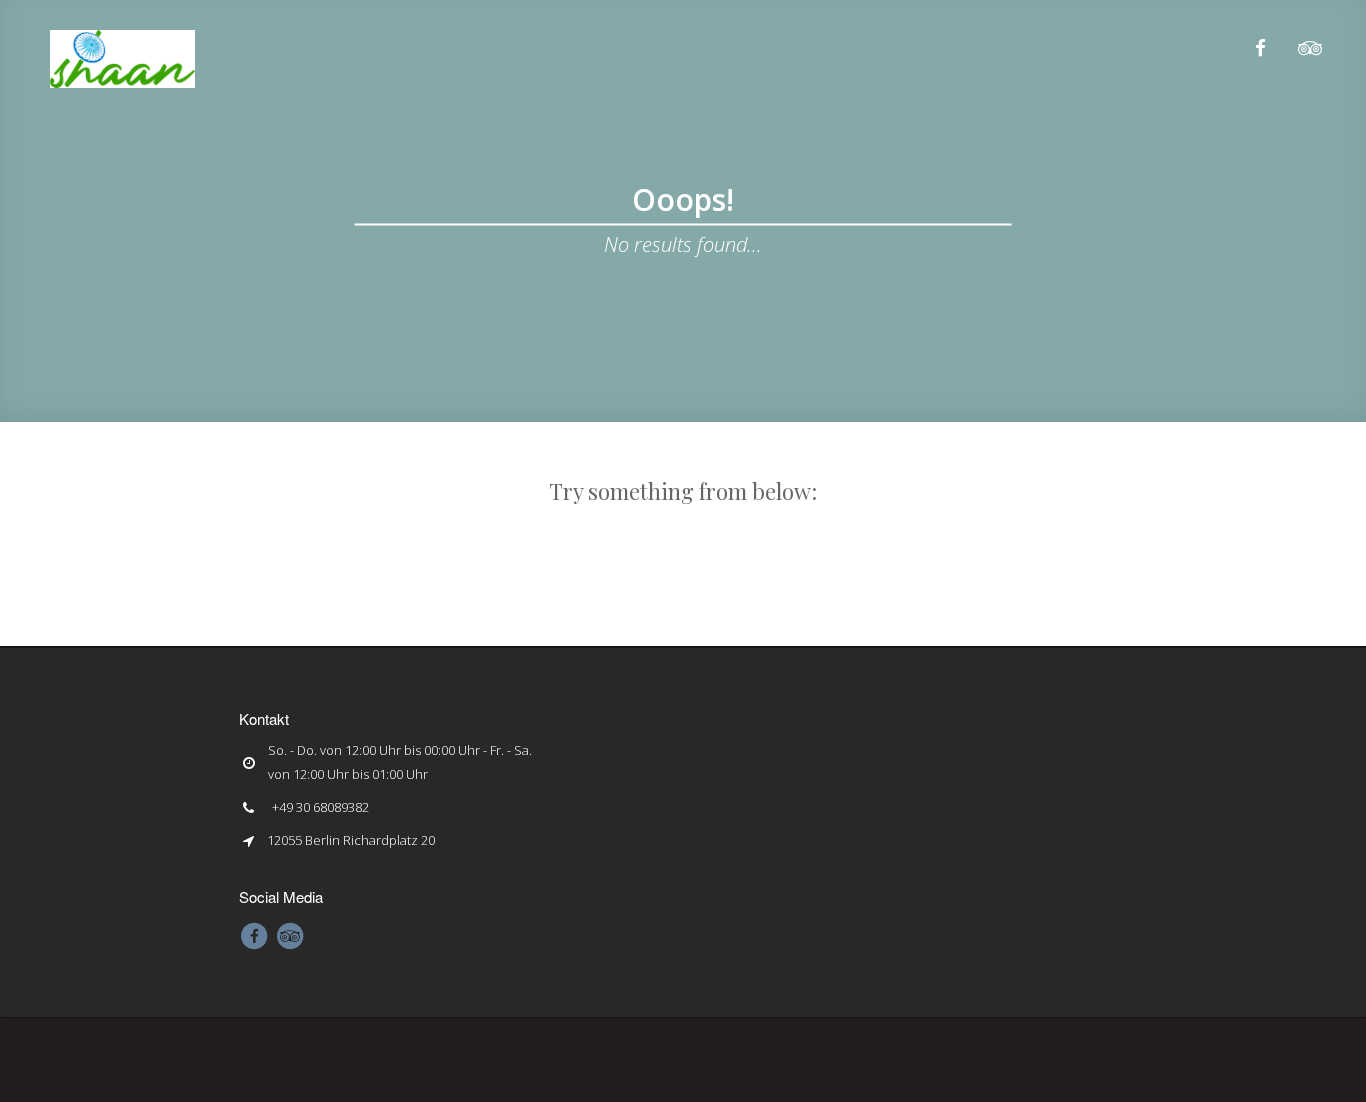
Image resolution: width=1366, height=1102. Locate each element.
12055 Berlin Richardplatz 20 (351, 840)
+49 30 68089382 (320, 807)
